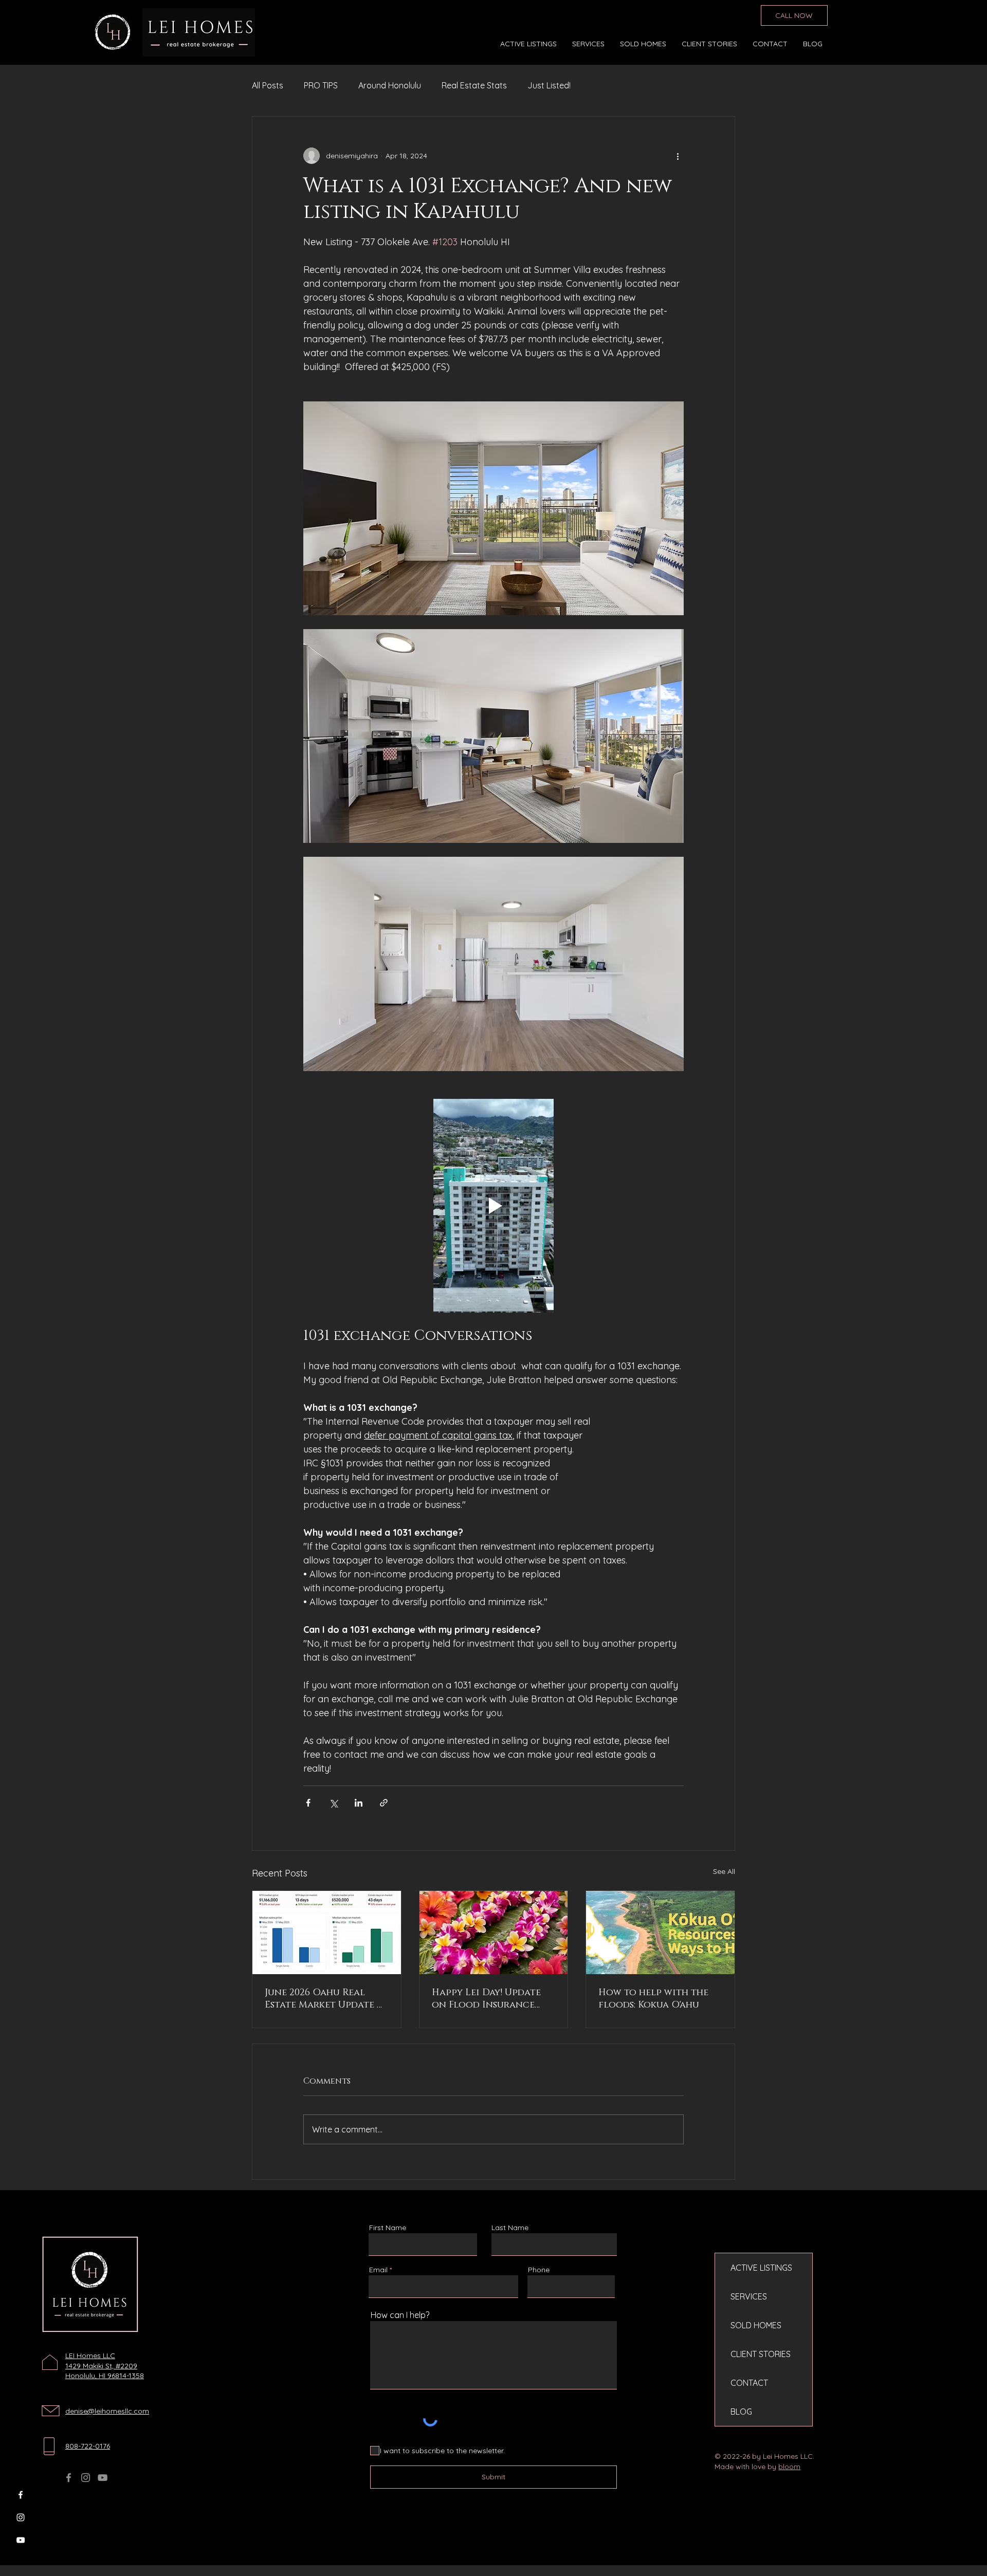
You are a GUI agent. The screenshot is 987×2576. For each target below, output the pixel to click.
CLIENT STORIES (761, 2354)
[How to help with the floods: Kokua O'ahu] (660, 1933)
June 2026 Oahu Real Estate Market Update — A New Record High (324, 1999)
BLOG (741, 2412)
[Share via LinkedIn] (359, 1803)
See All (724, 1871)
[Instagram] (21, 2517)
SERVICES (749, 2296)
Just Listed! (549, 85)
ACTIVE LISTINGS (761, 2268)
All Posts (268, 85)
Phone (539, 2270)
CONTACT (749, 2383)
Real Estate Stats (474, 85)
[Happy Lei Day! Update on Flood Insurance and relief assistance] (494, 1933)
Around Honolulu (390, 85)
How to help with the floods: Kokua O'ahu (653, 1999)
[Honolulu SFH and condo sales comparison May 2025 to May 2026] (327, 1933)
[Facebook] (21, 2495)
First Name (388, 2228)
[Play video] (493, 1206)
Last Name (510, 2228)
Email (378, 2270)
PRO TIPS (321, 85)
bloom (789, 2467)
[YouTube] (21, 2540)
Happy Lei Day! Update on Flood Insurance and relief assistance (486, 1999)
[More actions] (678, 156)
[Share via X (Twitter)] (333, 1803)
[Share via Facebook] (308, 1803)
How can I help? (400, 2315)
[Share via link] (384, 1803)
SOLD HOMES (756, 2325)
